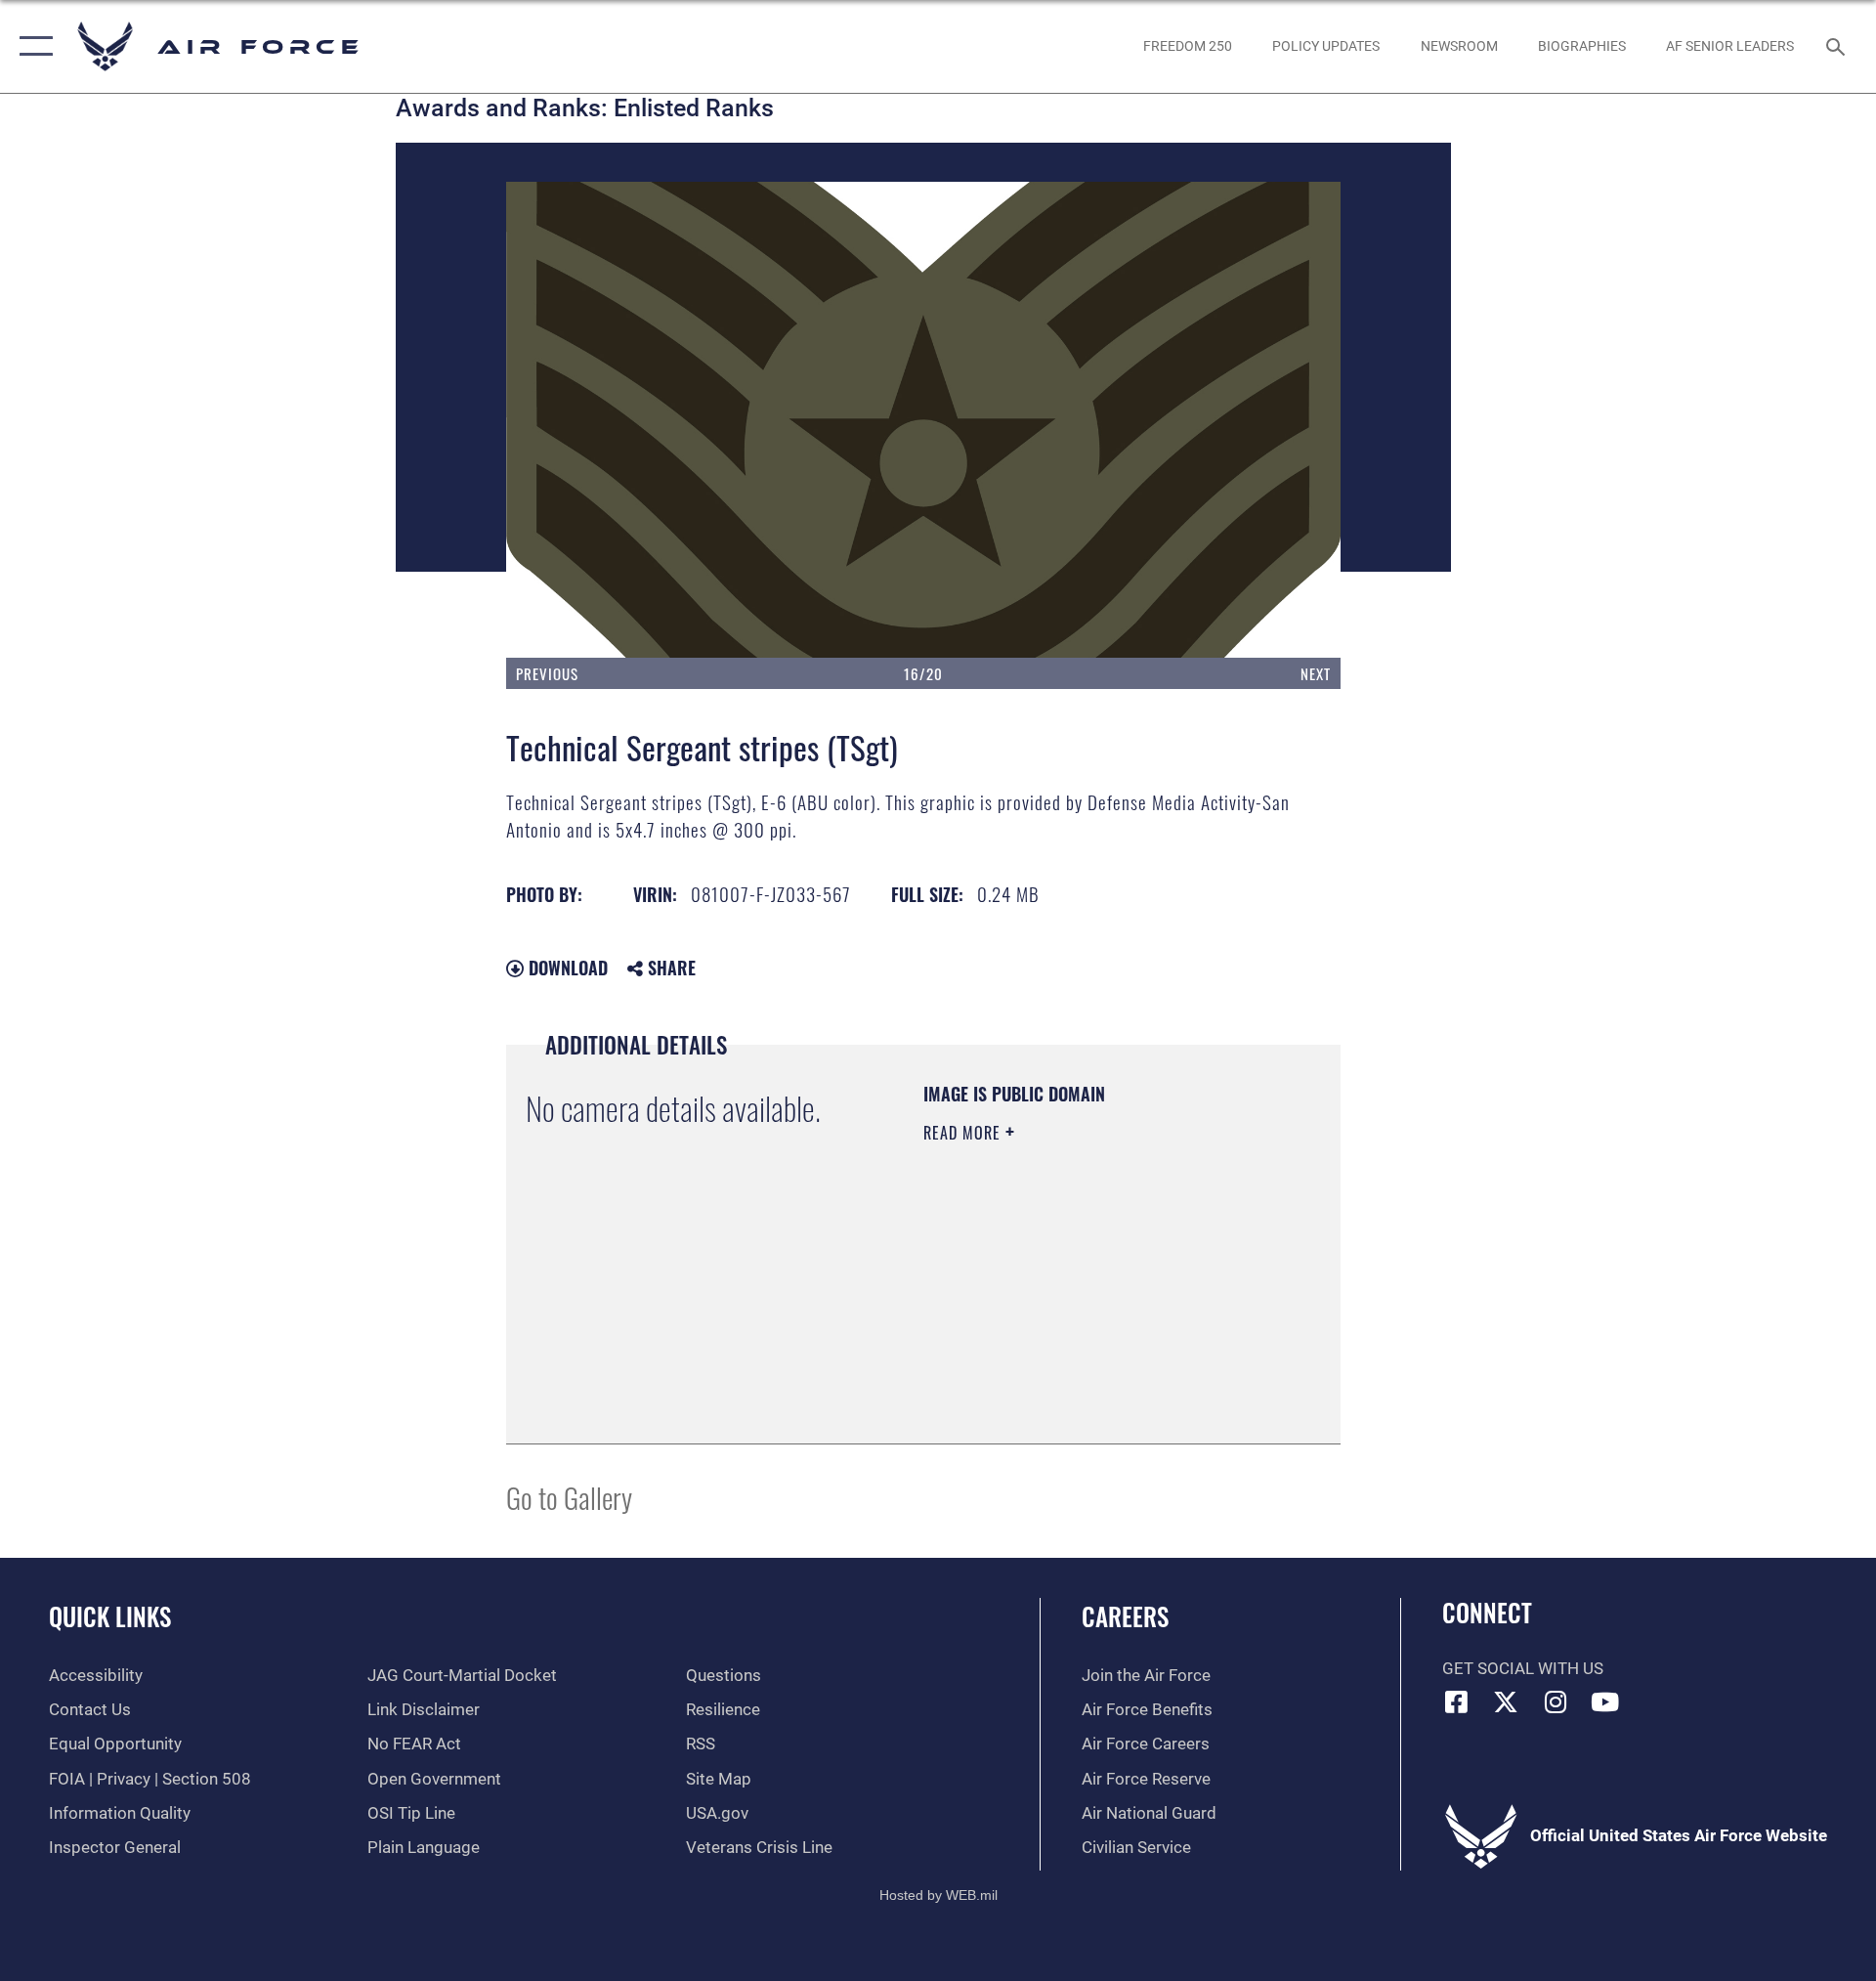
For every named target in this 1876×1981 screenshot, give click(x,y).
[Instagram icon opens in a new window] (1556, 1701)
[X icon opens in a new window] (1506, 1701)
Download (566, 968)
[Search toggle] (1837, 46)
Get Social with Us (1523, 1669)
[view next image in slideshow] (1257, 420)
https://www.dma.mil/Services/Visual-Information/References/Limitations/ (1042, 1325)
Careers (1125, 1616)
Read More (964, 1133)
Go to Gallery (569, 1497)
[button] (32, 46)
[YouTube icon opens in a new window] (1605, 1701)
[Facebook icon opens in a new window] (1457, 1701)
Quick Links (110, 1616)
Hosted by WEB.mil (938, 1895)
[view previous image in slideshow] (590, 420)
